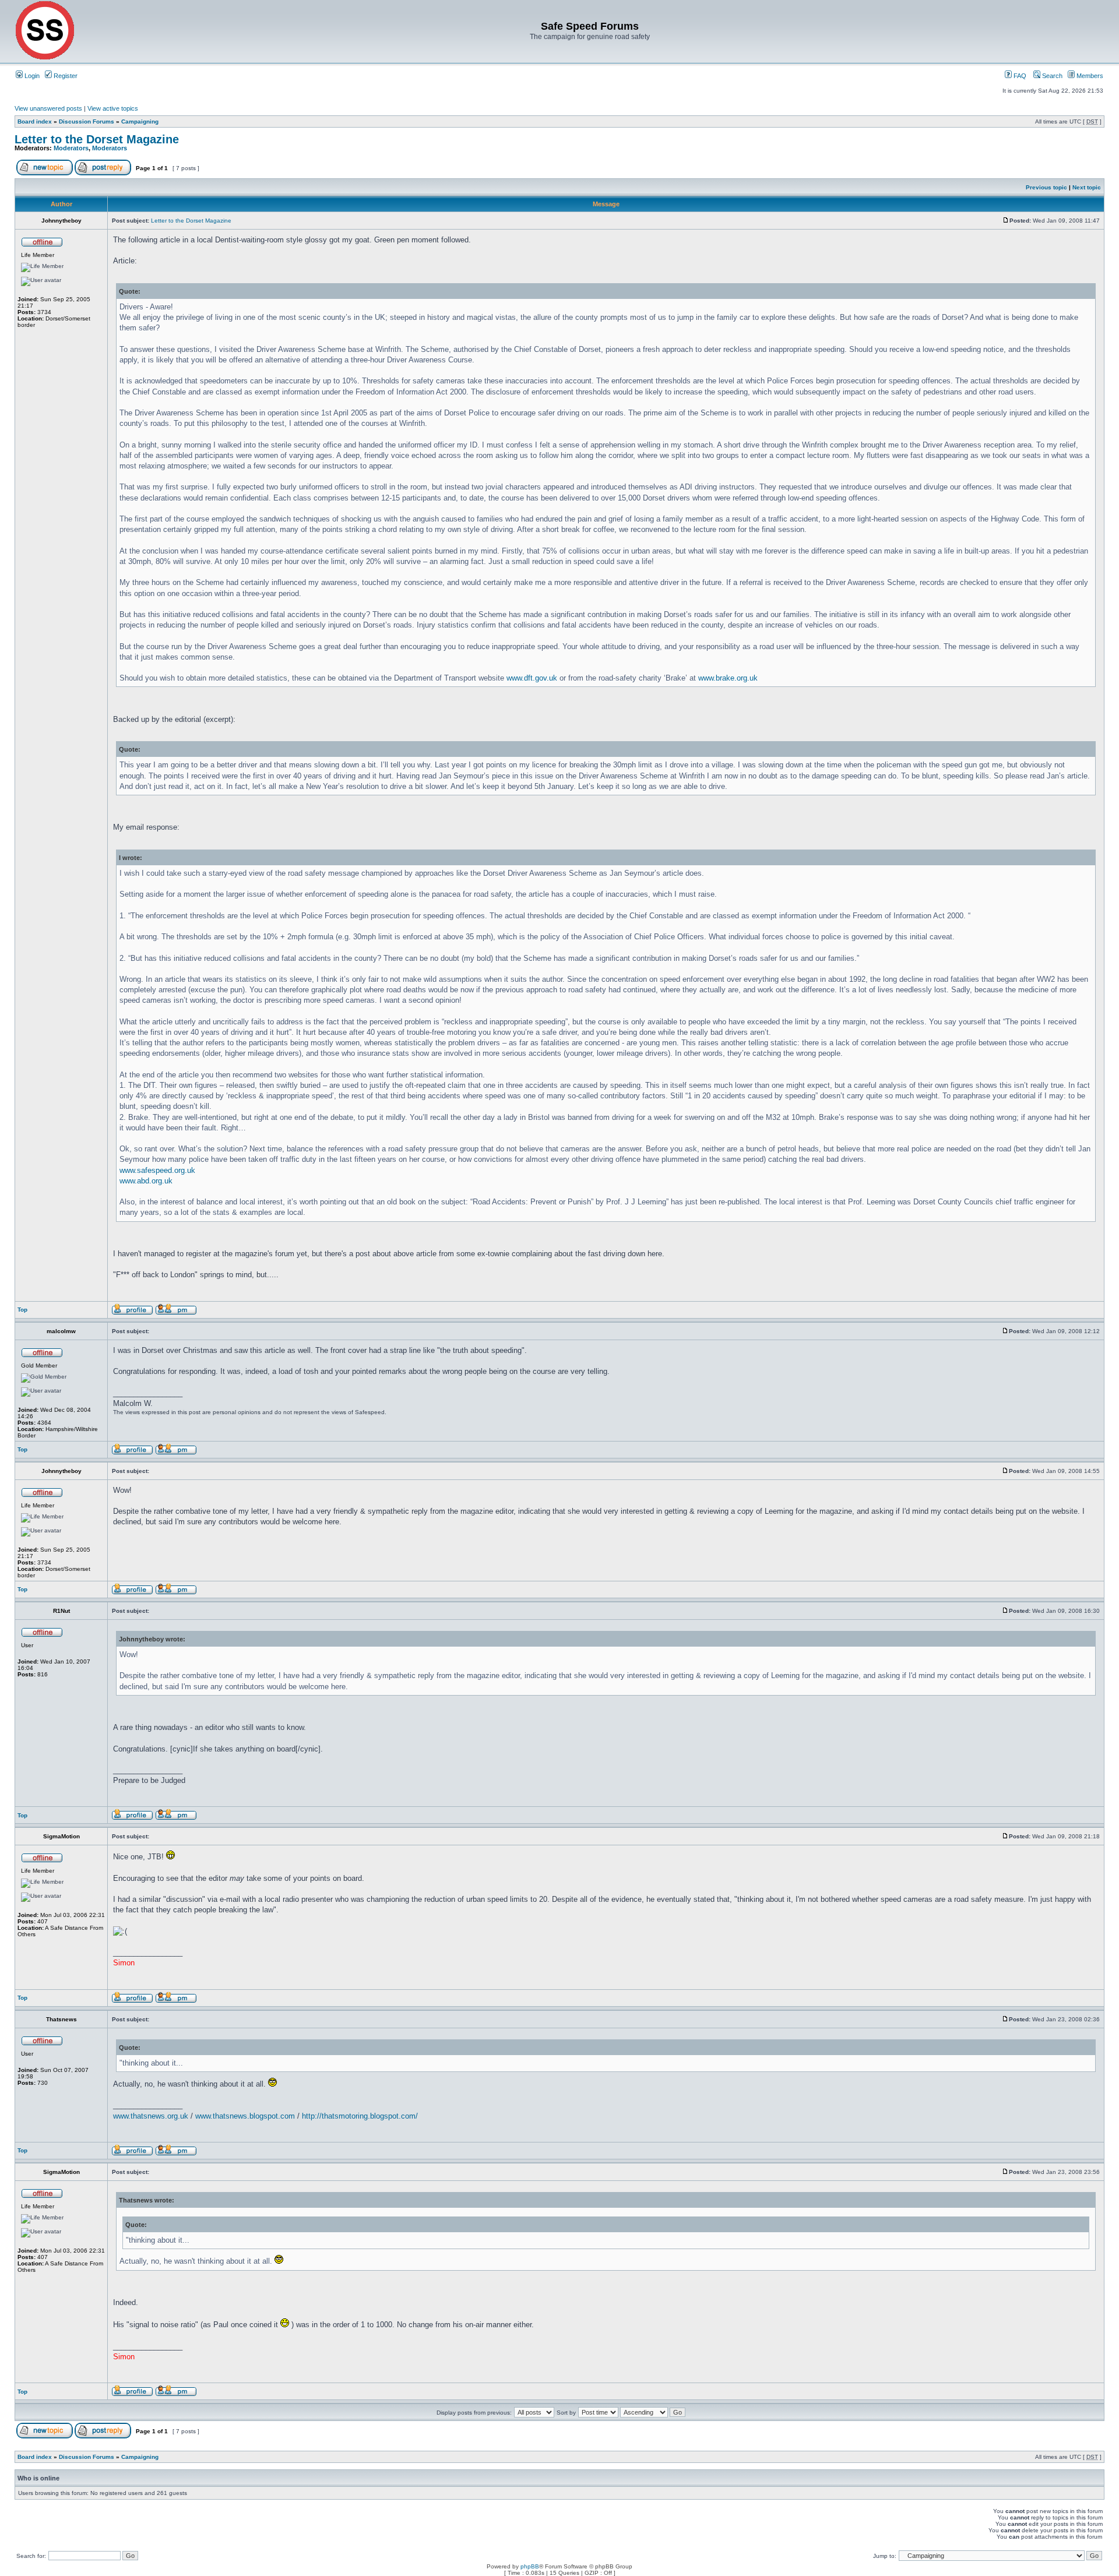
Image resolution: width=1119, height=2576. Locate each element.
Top (22, 1310)
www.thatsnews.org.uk (151, 2116)
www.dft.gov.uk (532, 678)
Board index (35, 121)
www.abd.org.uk (146, 1181)
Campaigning (140, 121)
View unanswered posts (48, 108)
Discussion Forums (87, 121)
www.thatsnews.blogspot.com (245, 2116)
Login (31, 76)
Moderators (71, 148)
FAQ (1019, 76)
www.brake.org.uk (728, 678)
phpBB (530, 2566)
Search (1051, 76)
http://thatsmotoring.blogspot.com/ (360, 2116)
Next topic (1087, 187)
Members (1089, 76)
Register (65, 76)
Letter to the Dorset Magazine (97, 139)
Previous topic (1046, 187)
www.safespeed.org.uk (157, 1170)
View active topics (113, 108)
